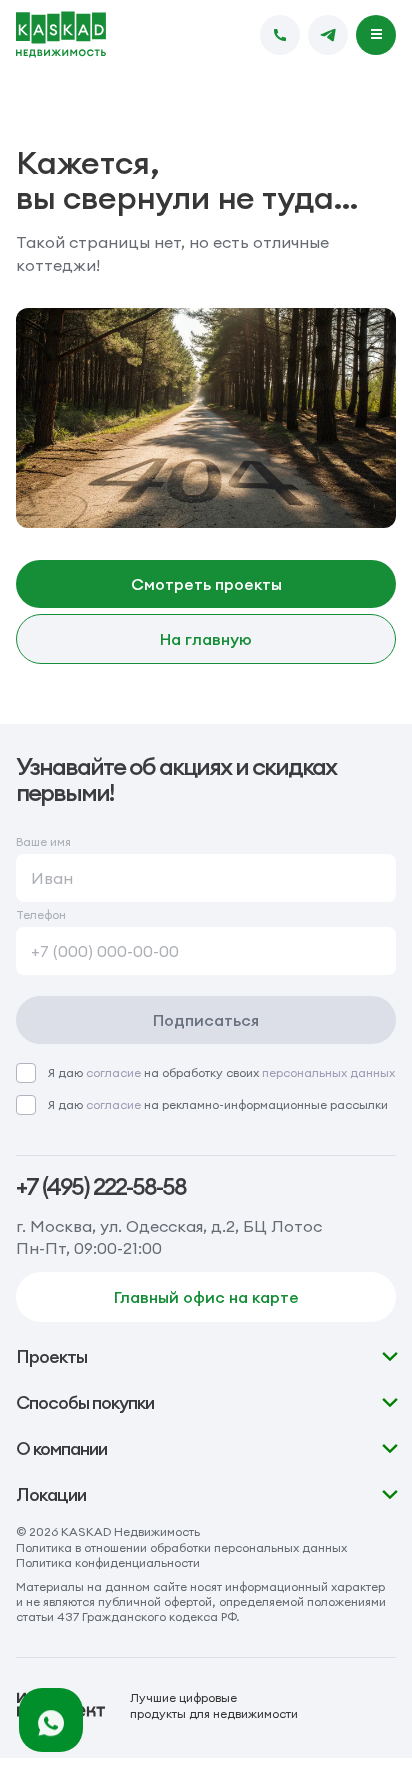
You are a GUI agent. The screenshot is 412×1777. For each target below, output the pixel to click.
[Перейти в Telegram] (328, 35)
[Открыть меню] (376, 35)
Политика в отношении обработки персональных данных (181, 1547)
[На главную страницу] (61, 35)
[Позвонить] (280, 35)
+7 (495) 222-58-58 (101, 1187)
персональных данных (328, 1072)
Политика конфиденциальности (108, 1562)
